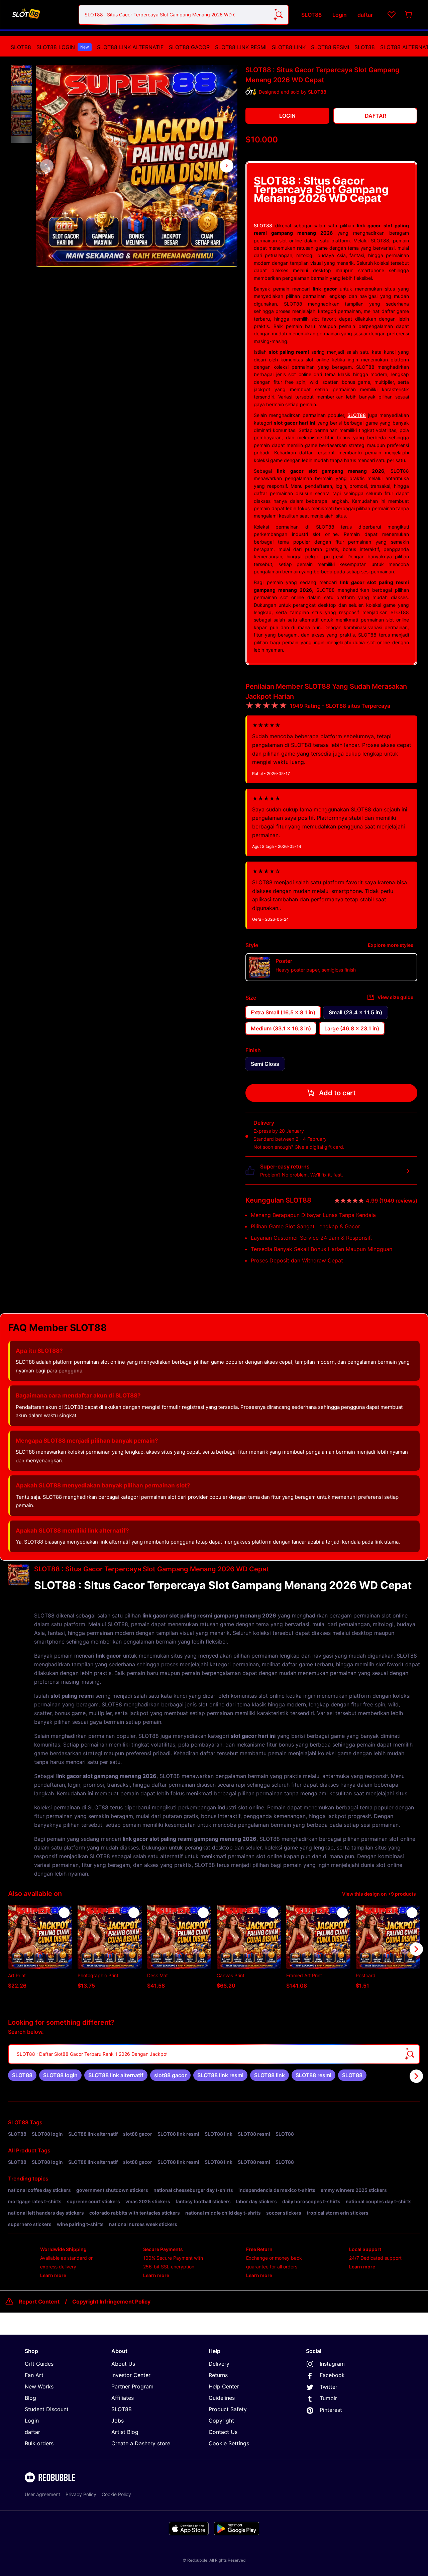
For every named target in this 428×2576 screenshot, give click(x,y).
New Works (39, 2386)
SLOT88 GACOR (189, 47)
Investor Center (131, 2375)
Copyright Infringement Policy (111, 2302)
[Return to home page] (41, 15)
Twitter (329, 2387)
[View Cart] (409, 15)
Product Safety (228, 2409)
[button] (21, 76)
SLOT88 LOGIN (63, 47)
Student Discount (47, 2409)
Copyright (221, 2421)
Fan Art (34, 2375)
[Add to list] (64, 1913)
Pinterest (331, 2410)
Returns (218, 2375)
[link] (22, 2075)
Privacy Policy (81, 2494)
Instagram (332, 2364)
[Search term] (279, 15)
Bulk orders (39, 2443)
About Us (123, 2364)
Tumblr (328, 2398)
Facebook (332, 2375)
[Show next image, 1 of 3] (227, 166)
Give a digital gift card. (319, 1147)
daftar (32, 2432)
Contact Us (223, 2432)
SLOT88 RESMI (330, 47)
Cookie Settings (229, 2443)
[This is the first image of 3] (47, 166)
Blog (30, 2398)
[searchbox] (214, 2054)
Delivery (219, 2364)
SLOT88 (21, 47)
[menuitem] (21, 47)
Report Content (39, 2302)
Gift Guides (39, 2364)
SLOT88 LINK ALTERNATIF (130, 47)
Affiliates (123, 2398)
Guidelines (222, 2398)
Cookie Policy (116, 2494)
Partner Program (132, 2386)
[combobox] (184, 15)
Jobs (118, 2421)
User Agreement (42, 2494)
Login (32, 2421)
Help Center (224, 2386)
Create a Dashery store (141, 2443)
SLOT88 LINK (289, 47)
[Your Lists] (392, 15)
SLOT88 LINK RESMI (241, 47)
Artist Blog (125, 2432)
